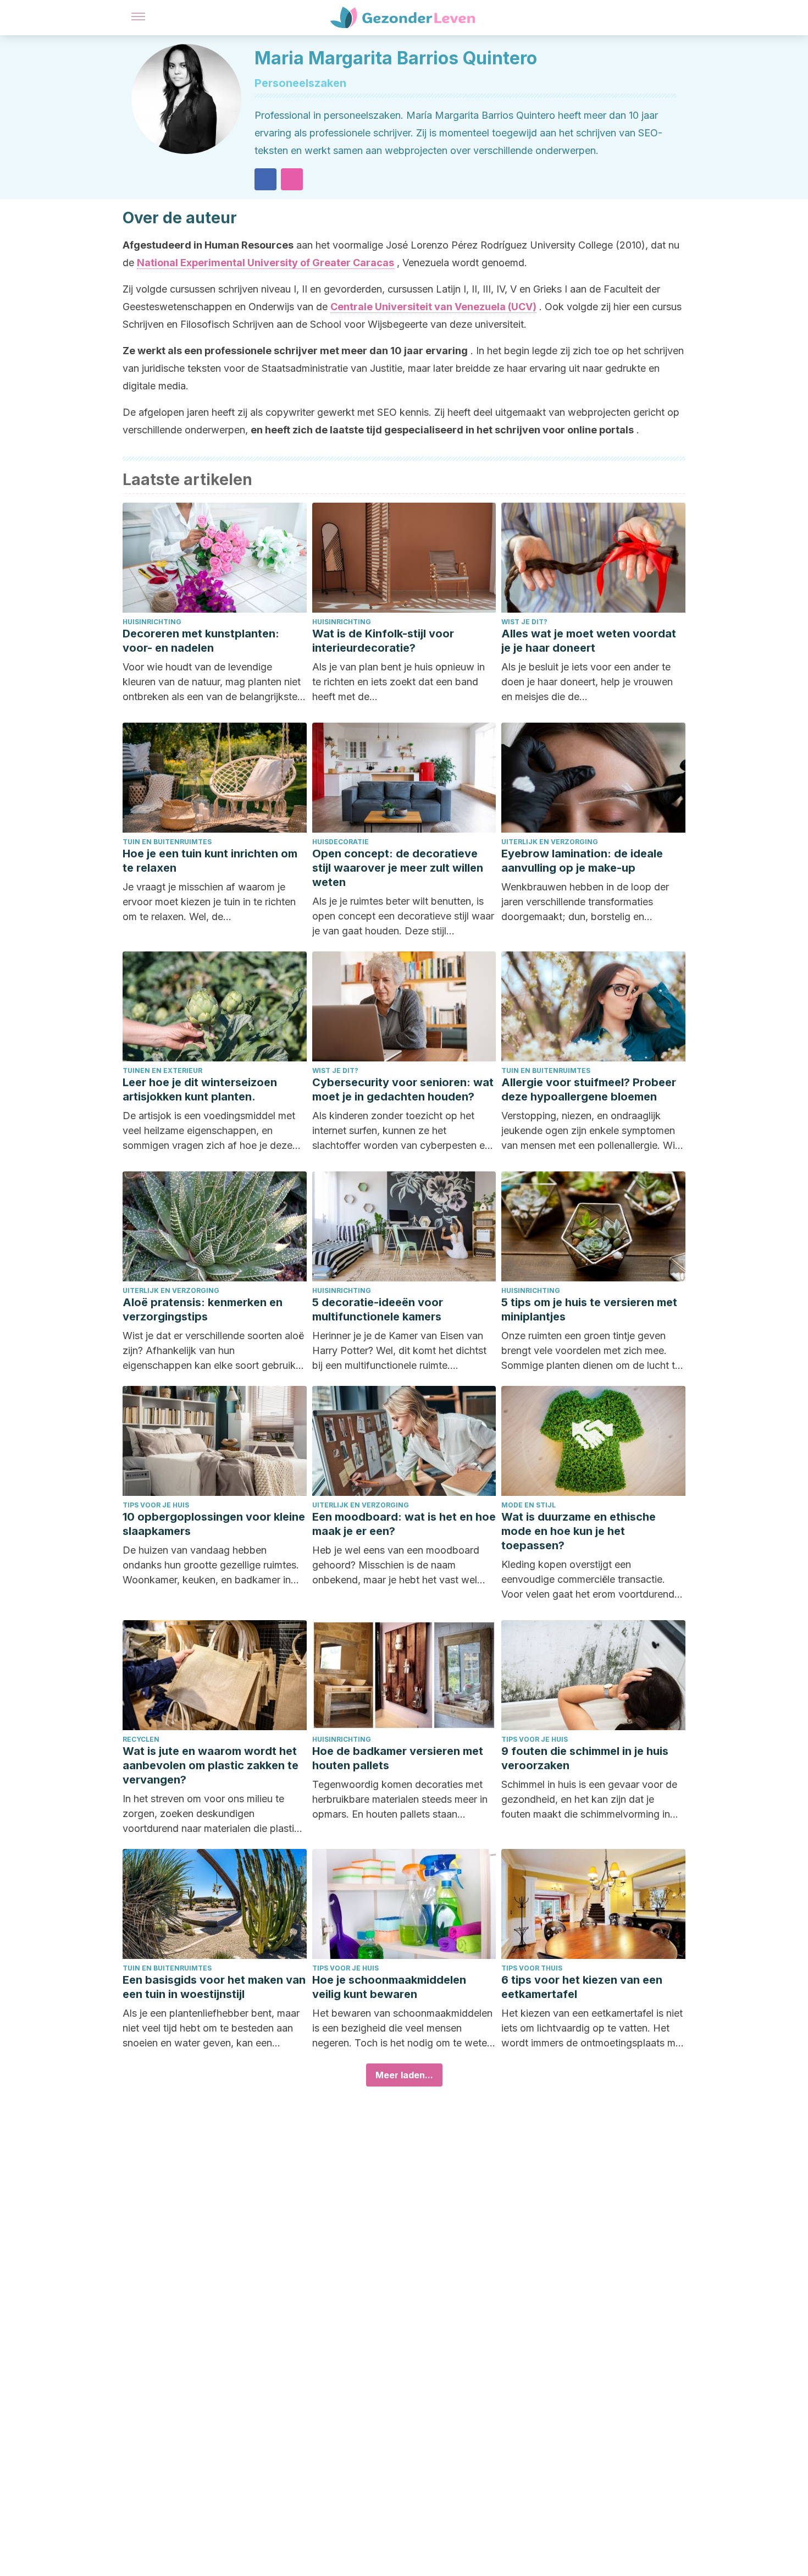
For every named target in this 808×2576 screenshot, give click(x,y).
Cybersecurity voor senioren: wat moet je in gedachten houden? (403, 1089)
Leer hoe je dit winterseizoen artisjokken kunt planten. (200, 1089)
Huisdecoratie (341, 842)
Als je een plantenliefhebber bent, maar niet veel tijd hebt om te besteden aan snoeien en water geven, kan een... (211, 2028)
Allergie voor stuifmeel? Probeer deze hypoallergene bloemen (589, 1089)
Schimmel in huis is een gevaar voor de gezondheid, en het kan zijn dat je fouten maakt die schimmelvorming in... (590, 1799)
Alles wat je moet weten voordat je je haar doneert (589, 641)
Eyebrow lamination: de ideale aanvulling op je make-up (582, 861)
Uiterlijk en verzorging (550, 842)
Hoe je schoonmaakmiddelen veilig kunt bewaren (389, 1987)
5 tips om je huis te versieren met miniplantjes (589, 1309)
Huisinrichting (152, 622)
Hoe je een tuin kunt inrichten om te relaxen (210, 861)
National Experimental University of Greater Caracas (265, 263)
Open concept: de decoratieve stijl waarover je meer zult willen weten (398, 868)
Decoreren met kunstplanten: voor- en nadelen (201, 641)
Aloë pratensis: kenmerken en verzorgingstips (203, 1309)
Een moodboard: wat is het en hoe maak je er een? (404, 1524)
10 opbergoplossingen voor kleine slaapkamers (214, 1524)
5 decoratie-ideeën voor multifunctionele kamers (378, 1309)
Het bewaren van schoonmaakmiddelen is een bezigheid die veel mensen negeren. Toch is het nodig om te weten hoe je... (402, 2029)
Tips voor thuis (532, 1968)
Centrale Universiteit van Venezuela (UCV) (433, 307)
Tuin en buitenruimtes (167, 842)
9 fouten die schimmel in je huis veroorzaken (585, 1758)
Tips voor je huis (156, 1505)
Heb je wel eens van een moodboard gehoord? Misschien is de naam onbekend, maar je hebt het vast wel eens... (396, 1566)
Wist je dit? (524, 622)
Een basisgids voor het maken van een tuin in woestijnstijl (214, 1987)
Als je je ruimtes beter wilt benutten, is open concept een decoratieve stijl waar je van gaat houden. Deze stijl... (403, 916)
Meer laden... (404, 2075)
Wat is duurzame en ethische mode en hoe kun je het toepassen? (579, 1531)
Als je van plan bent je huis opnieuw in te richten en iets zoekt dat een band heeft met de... (399, 682)
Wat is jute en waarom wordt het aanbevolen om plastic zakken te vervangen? (211, 1765)
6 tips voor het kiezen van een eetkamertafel (582, 1987)
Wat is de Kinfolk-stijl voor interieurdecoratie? (383, 641)
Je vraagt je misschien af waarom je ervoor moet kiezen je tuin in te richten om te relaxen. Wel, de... (209, 902)
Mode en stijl (528, 1505)
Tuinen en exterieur (162, 1070)
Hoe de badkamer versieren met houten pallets (398, 1758)
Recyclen (141, 1739)
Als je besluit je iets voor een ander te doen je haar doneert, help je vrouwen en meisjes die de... (587, 682)
